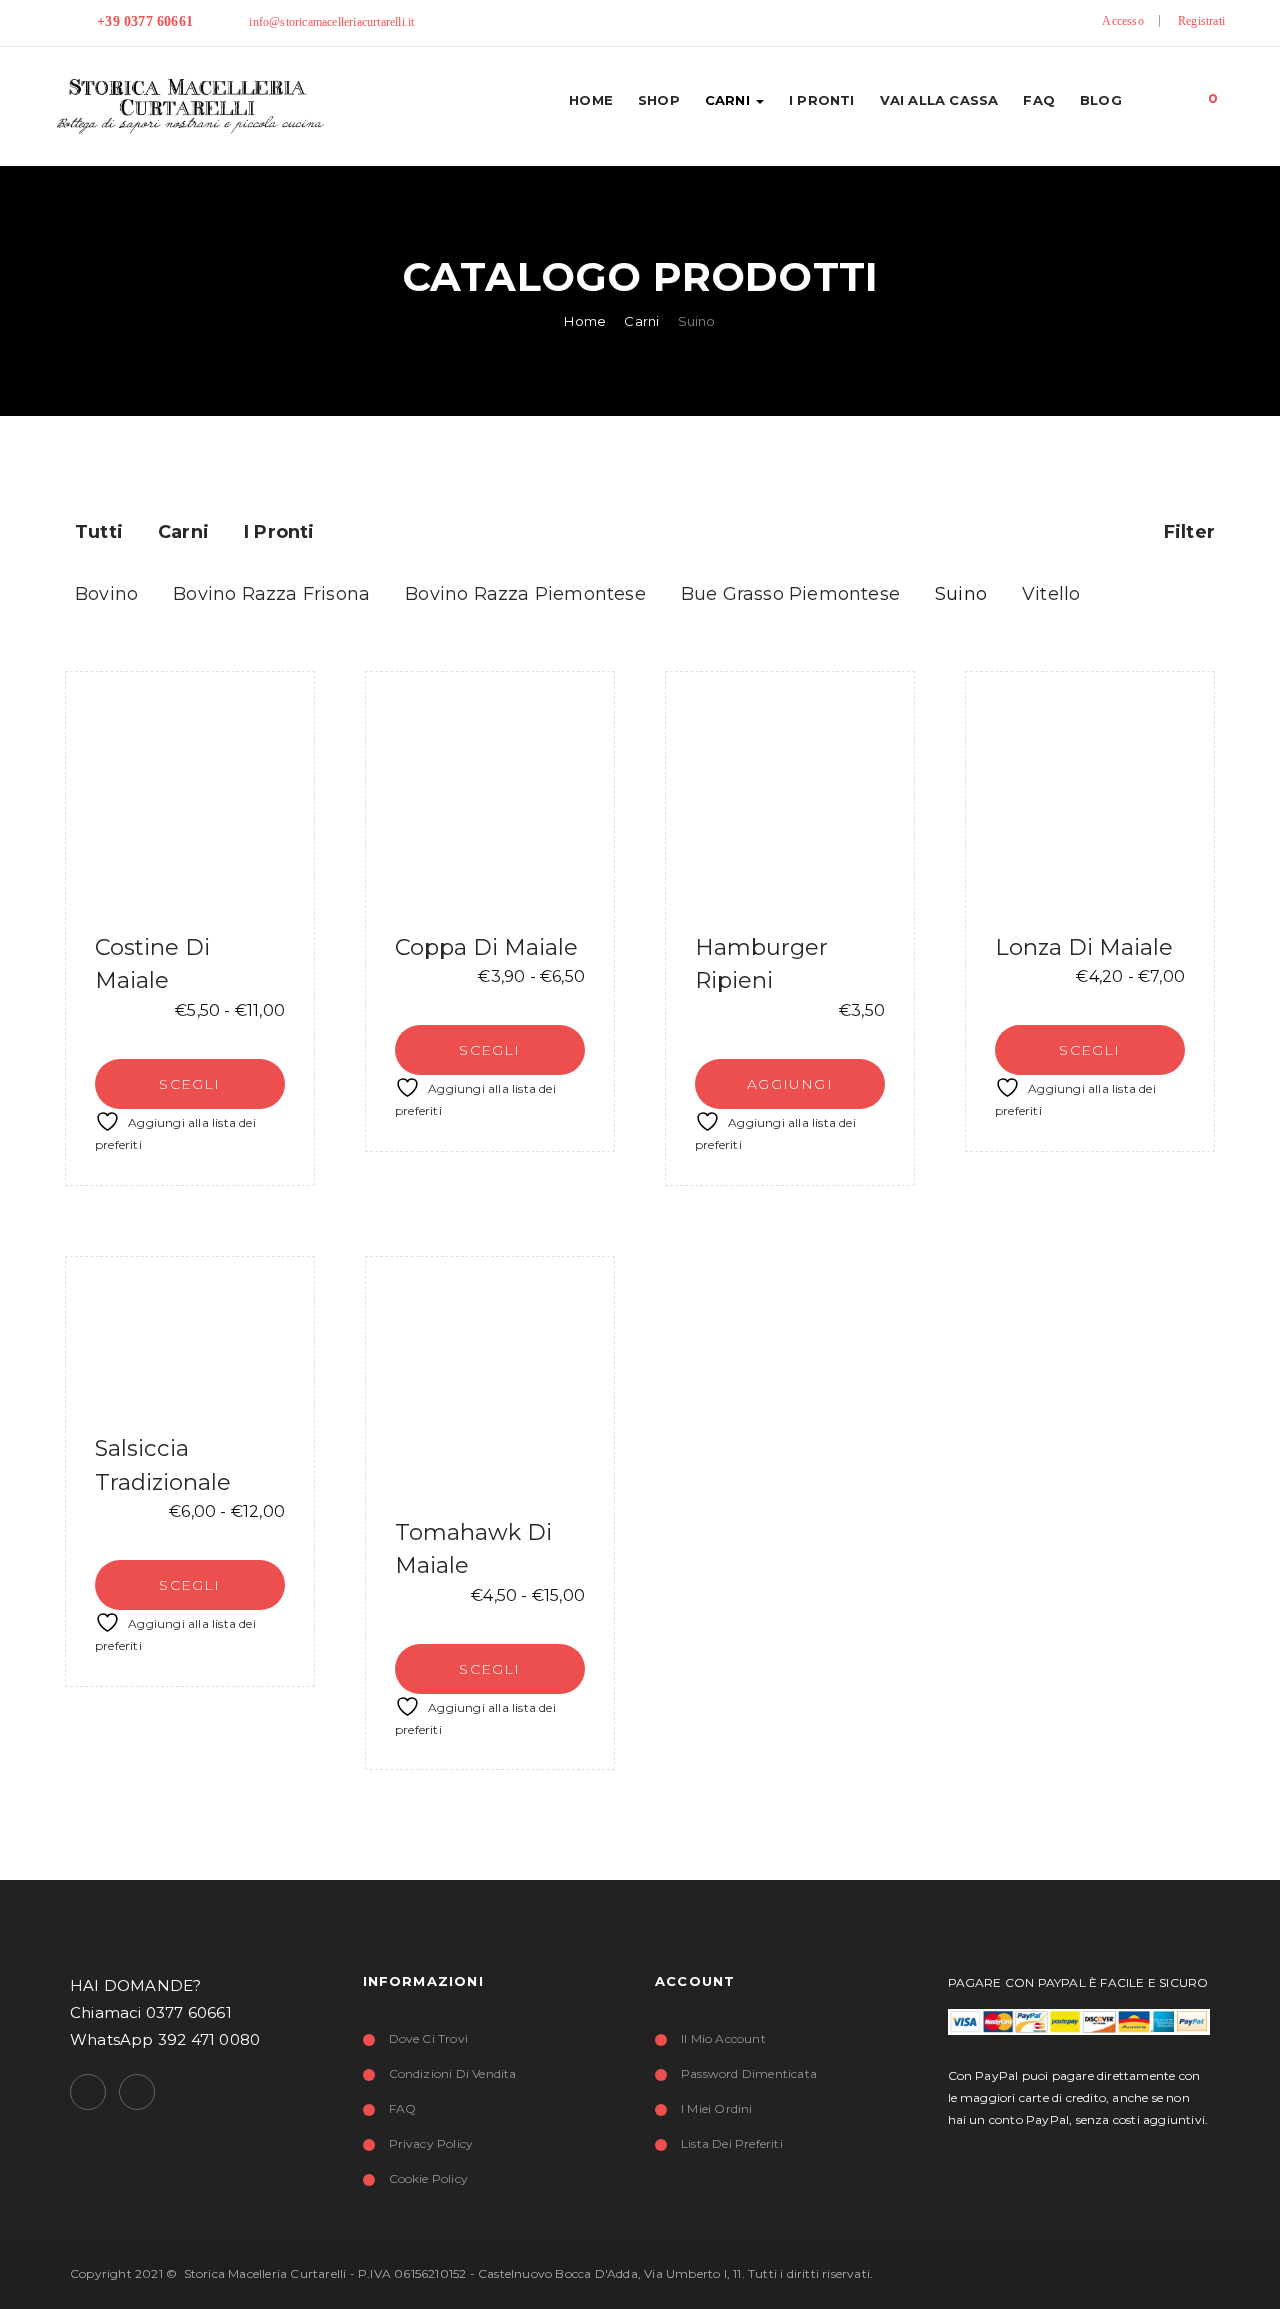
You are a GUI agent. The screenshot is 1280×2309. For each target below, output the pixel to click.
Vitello (1051, 594)
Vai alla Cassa (939, 100)
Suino (961, 594)
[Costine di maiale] (190, 796)
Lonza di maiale (1084, 947)
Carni (729, 100)
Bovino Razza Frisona (271, 594)
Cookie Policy (429, 2178)
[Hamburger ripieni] (790, 796)
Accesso (1122, 21)
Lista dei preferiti (732, 2143)
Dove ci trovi (429, 2038)
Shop (659, 100)
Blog (1101, 100)
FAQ (1039, 100)
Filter (1187, 532)
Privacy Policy (431, 2143)
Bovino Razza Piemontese (525, 594)
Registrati (1201, 21)
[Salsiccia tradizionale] (190, 1339)
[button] (1213, 94)
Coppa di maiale (486, 947)
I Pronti (822, 100)
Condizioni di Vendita (453, 2073)
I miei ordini (717, 2108)
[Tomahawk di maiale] (490, 1381)
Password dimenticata (749, 2073)
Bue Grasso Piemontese (790, 594)
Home (591, 100)
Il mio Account (723, 2038)
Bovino (106, 594)
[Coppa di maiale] (490, 796)
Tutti (99, 532)
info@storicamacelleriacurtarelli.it (331, 22)
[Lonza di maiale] (1090, 796)
